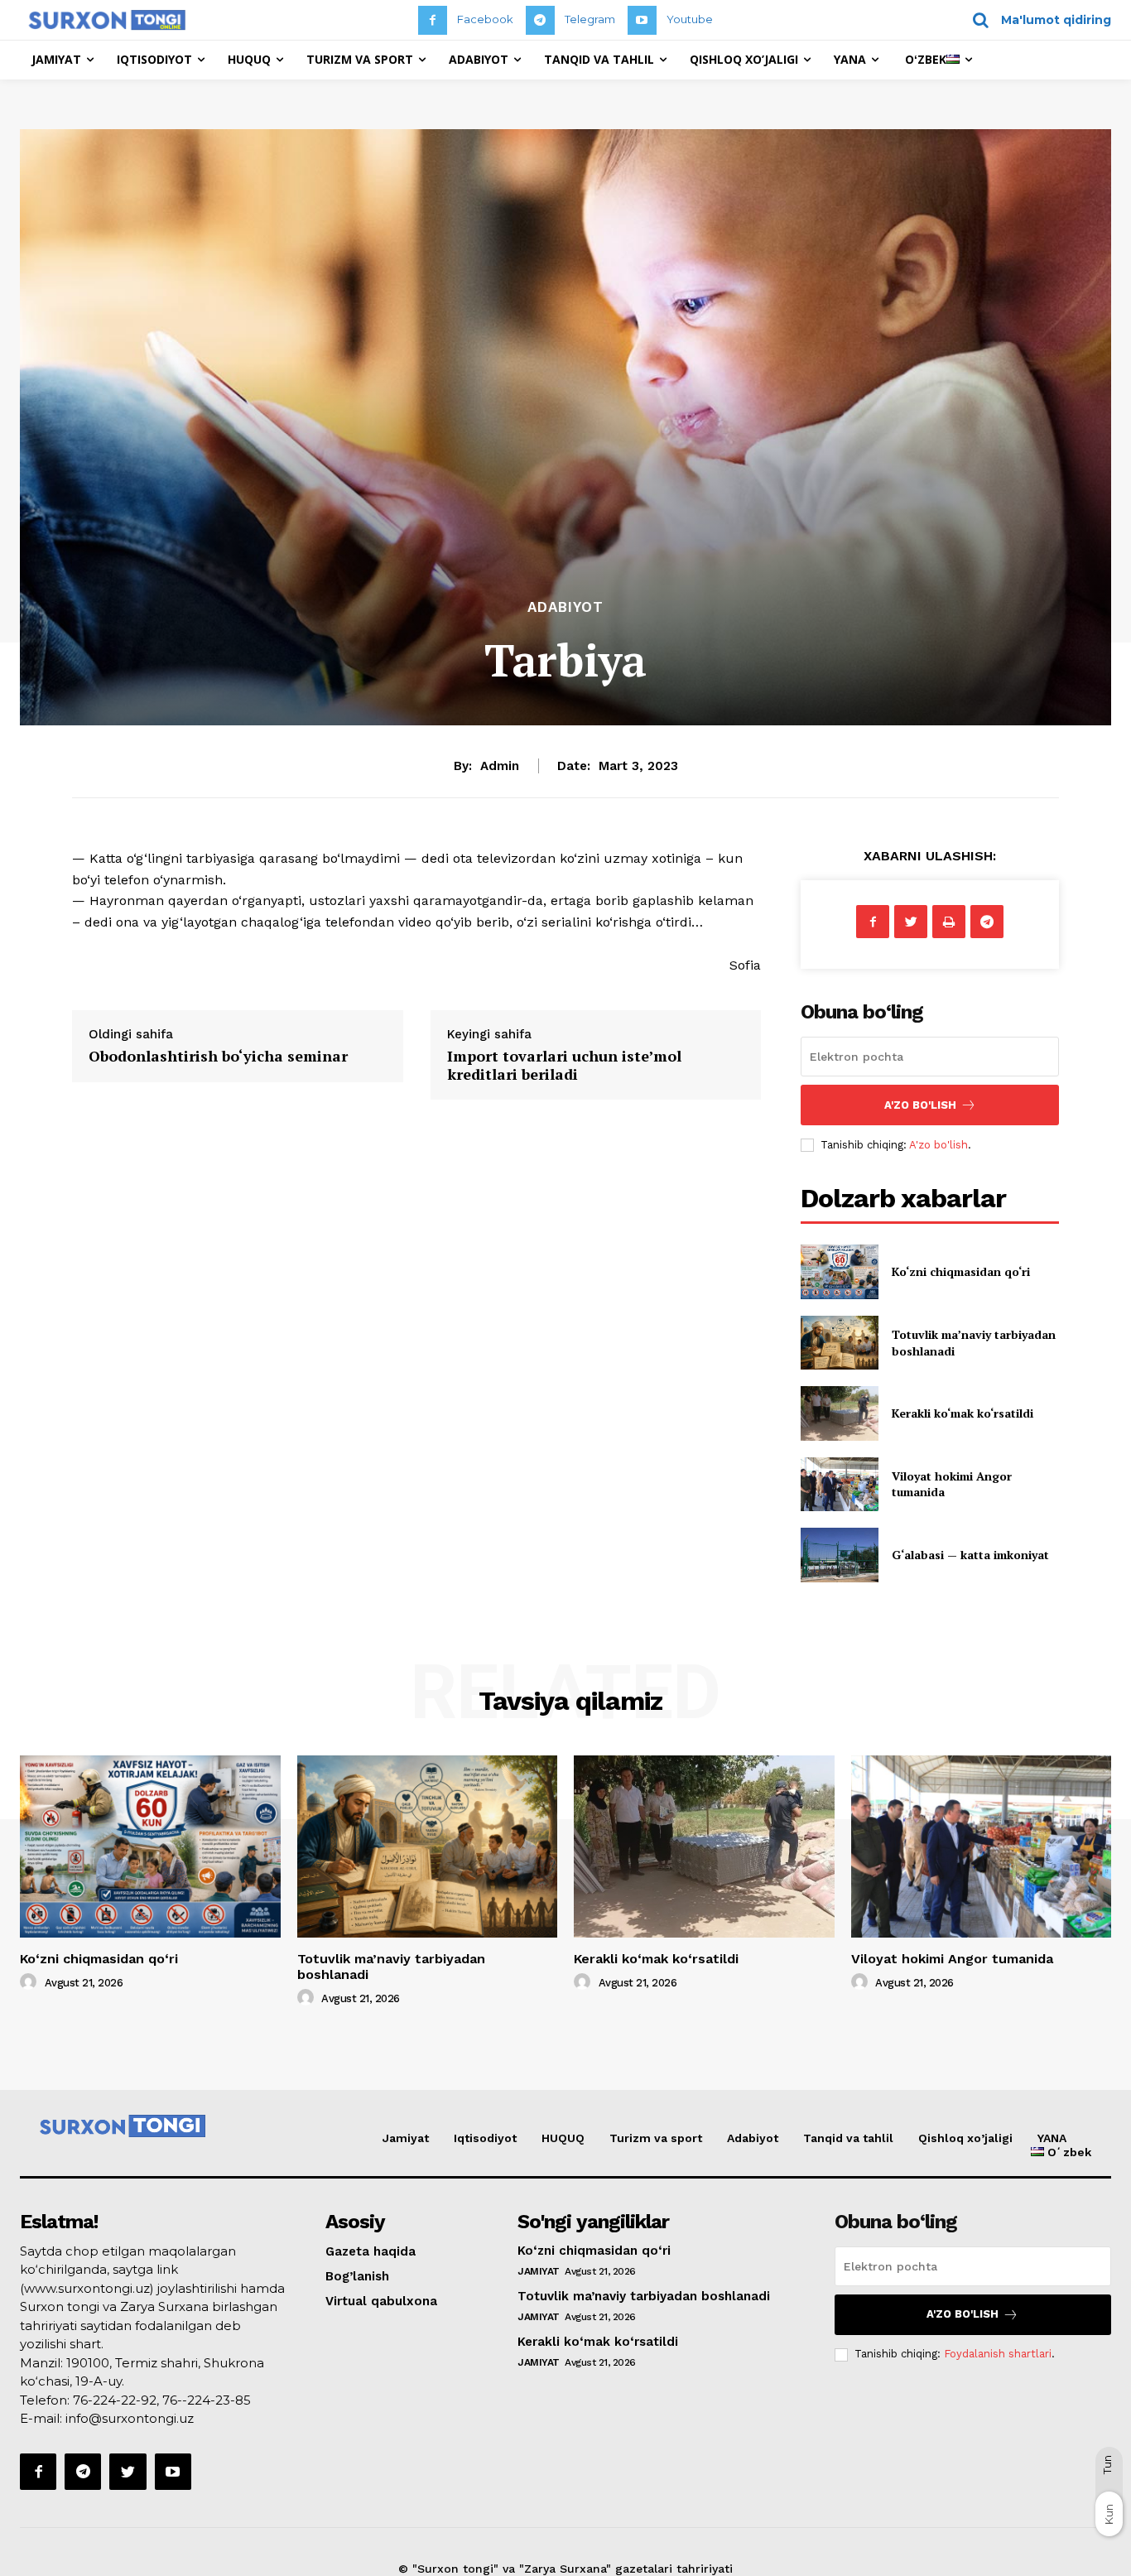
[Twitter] (911, 922)
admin (500, 766)
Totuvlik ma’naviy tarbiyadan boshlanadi (644, 2296)
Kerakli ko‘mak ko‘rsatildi (963, 1413)
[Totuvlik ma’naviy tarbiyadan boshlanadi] (839, 1343)
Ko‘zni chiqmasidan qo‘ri (961, 1271)
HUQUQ (563, 2138)
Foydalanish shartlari (998, 2354)
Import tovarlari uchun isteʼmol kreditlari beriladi (564, 1065)
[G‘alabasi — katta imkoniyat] (839, 1555)
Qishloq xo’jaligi (965, 2138)
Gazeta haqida (371, 2251)
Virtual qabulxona (381, 2301)
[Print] (949, 922)
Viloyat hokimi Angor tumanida (952, 1959)
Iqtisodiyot (485, 2138)
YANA (1052, 2138)
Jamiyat (406, 2138)
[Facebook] (433, 20)
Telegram (590, 19)
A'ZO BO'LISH (920, 1105)
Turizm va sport (656, 2138)
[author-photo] (31, 1982)
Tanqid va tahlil (848, 2138)
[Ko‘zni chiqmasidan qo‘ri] (839, 1271)
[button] (1036, 20)
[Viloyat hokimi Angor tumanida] (839, 1484)
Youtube (690, 19)
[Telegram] (540, 20)
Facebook (485, 19)
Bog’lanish (357, 2276)
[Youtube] (642, 20)
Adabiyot (565, 607)
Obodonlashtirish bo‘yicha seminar (218, 1056)
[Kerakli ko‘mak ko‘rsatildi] (839, 1413)
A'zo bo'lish (938, 1145)
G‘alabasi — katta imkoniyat (970, 1555)
